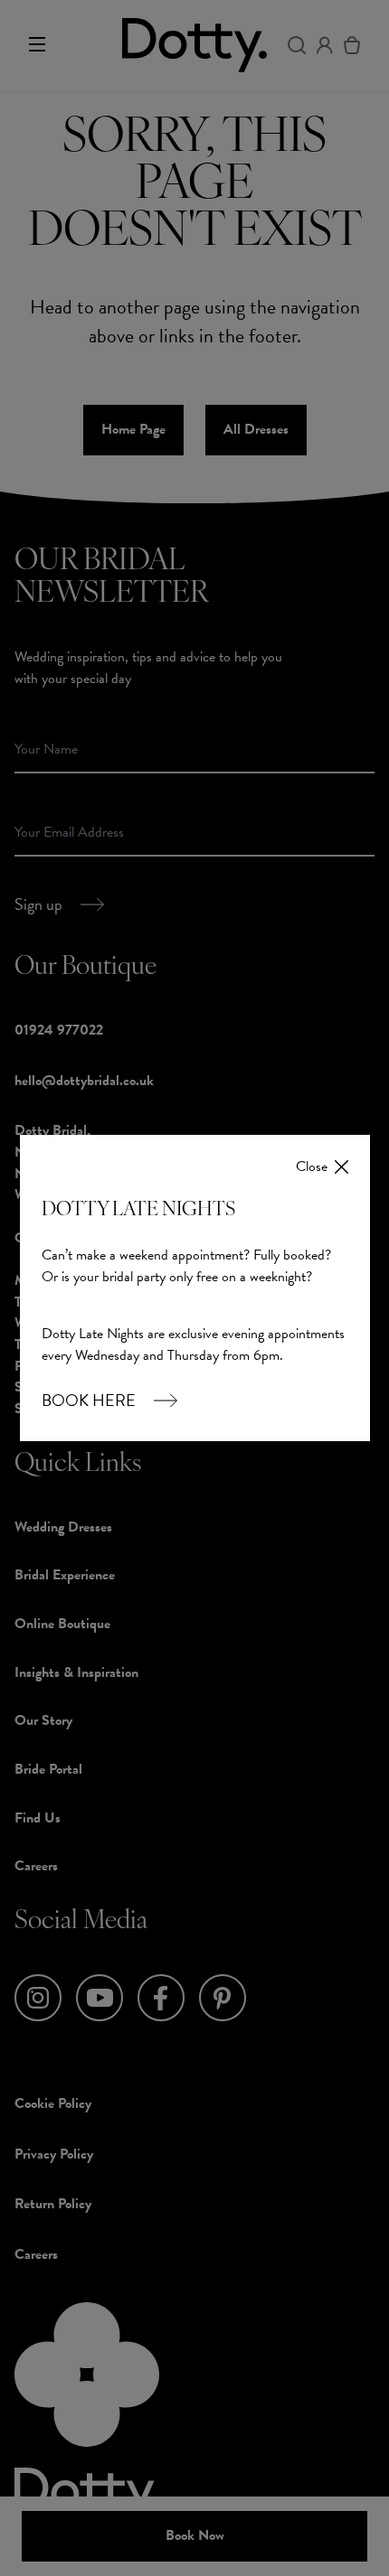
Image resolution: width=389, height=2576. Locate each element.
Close (312, 1167)
